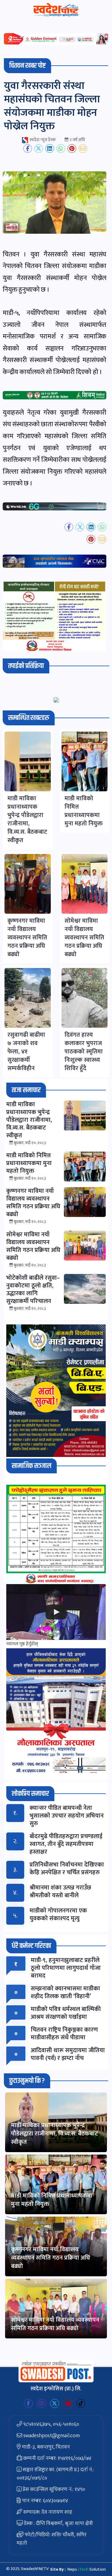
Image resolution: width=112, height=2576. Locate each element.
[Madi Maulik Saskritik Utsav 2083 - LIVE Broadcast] (56, 1612)
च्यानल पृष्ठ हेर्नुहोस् (22, 1644)
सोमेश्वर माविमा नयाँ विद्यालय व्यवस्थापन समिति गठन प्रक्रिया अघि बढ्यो (55, 2324)
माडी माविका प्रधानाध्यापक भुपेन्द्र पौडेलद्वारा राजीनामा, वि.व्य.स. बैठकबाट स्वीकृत (55, 2134)
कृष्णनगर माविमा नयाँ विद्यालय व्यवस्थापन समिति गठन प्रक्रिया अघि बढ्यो (50, 2258)
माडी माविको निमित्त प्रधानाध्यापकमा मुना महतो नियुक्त (52, 2200)
